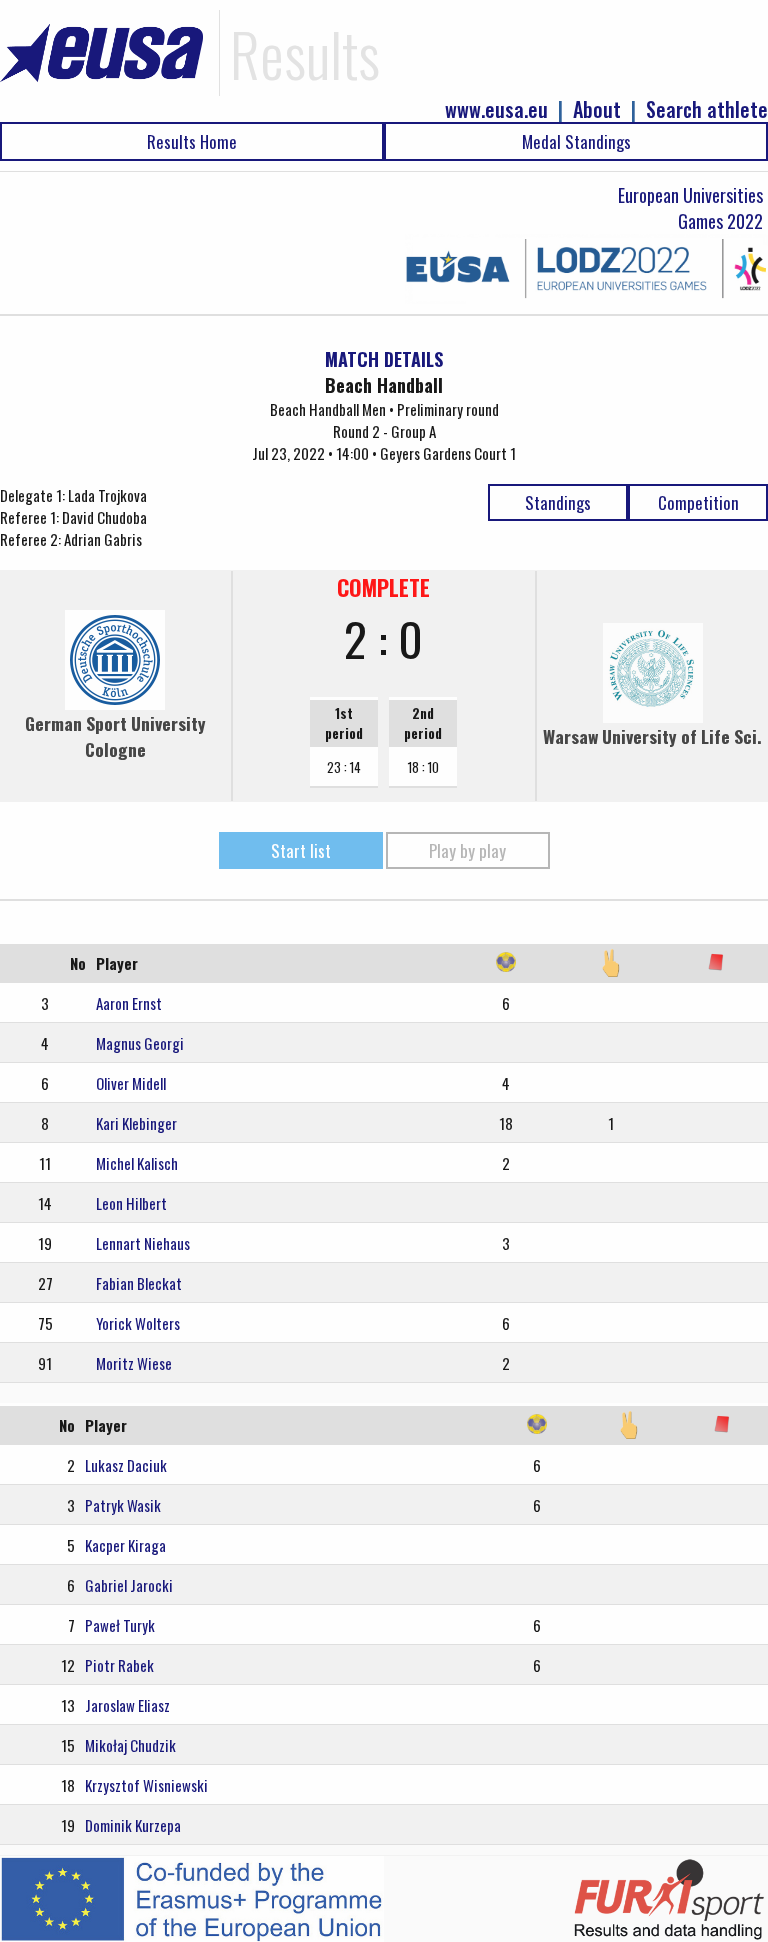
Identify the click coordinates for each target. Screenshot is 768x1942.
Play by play (467, 850)
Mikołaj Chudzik (130, 1745)
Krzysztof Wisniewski (146, 1785)
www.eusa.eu (496, 109)
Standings (558, 502)
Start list (301, 850)
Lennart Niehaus (143, 1243)
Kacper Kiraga (125, 1545)
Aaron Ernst (129, 1003)
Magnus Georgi (140, 1043)
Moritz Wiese (134, 1363)
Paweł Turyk (120, 1625)
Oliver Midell (131, 1083)
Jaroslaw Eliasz (127, 1705)
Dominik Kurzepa (133, 1825)
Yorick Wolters (138, 1323)
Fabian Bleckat (139, 1283)
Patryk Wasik (123, 1505)
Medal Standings (576, 141)
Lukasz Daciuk (126, 1465)
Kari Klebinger (136, 1123)
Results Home (192, 141)
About (597, 109)
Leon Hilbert (131, 1203)
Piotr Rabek (119, 1665)
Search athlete (707, 109)
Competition (698, 502)
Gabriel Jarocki (129, 1585)
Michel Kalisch (137, 1163)
